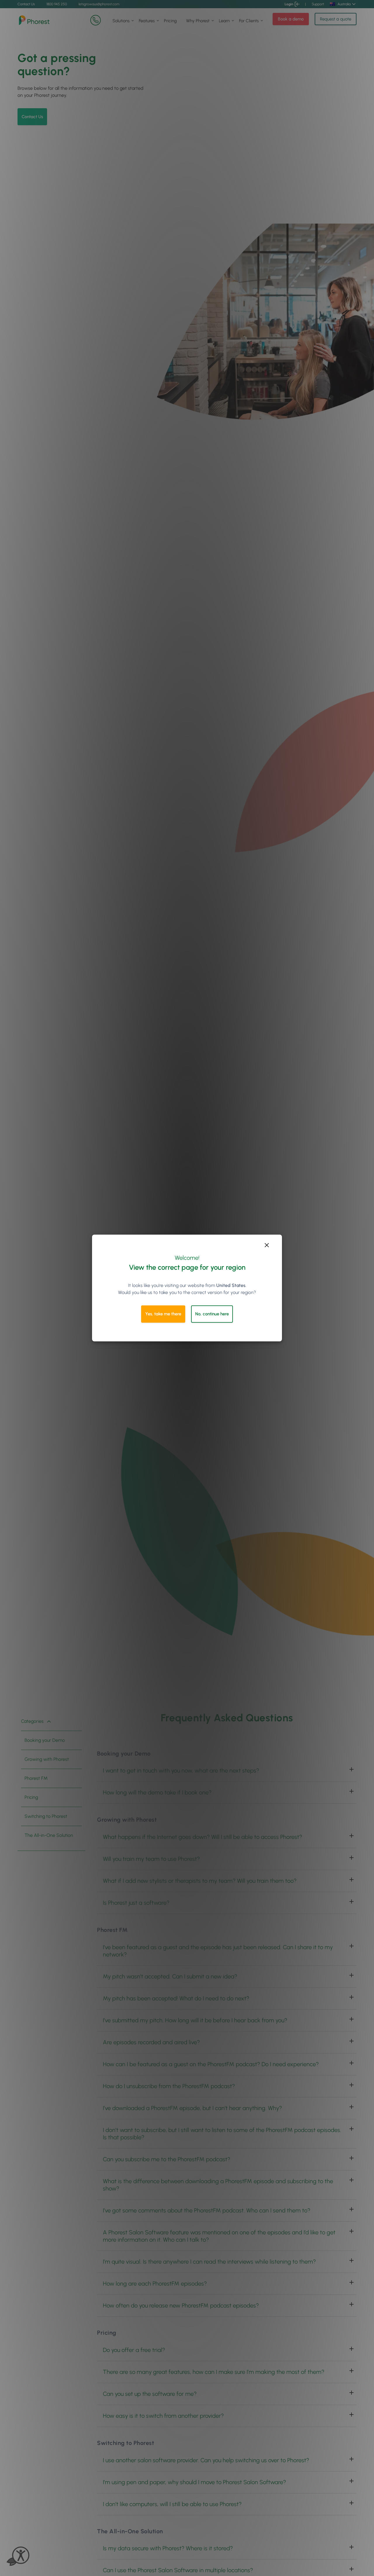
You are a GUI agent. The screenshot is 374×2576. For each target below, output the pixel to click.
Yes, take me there (163, 1314)
